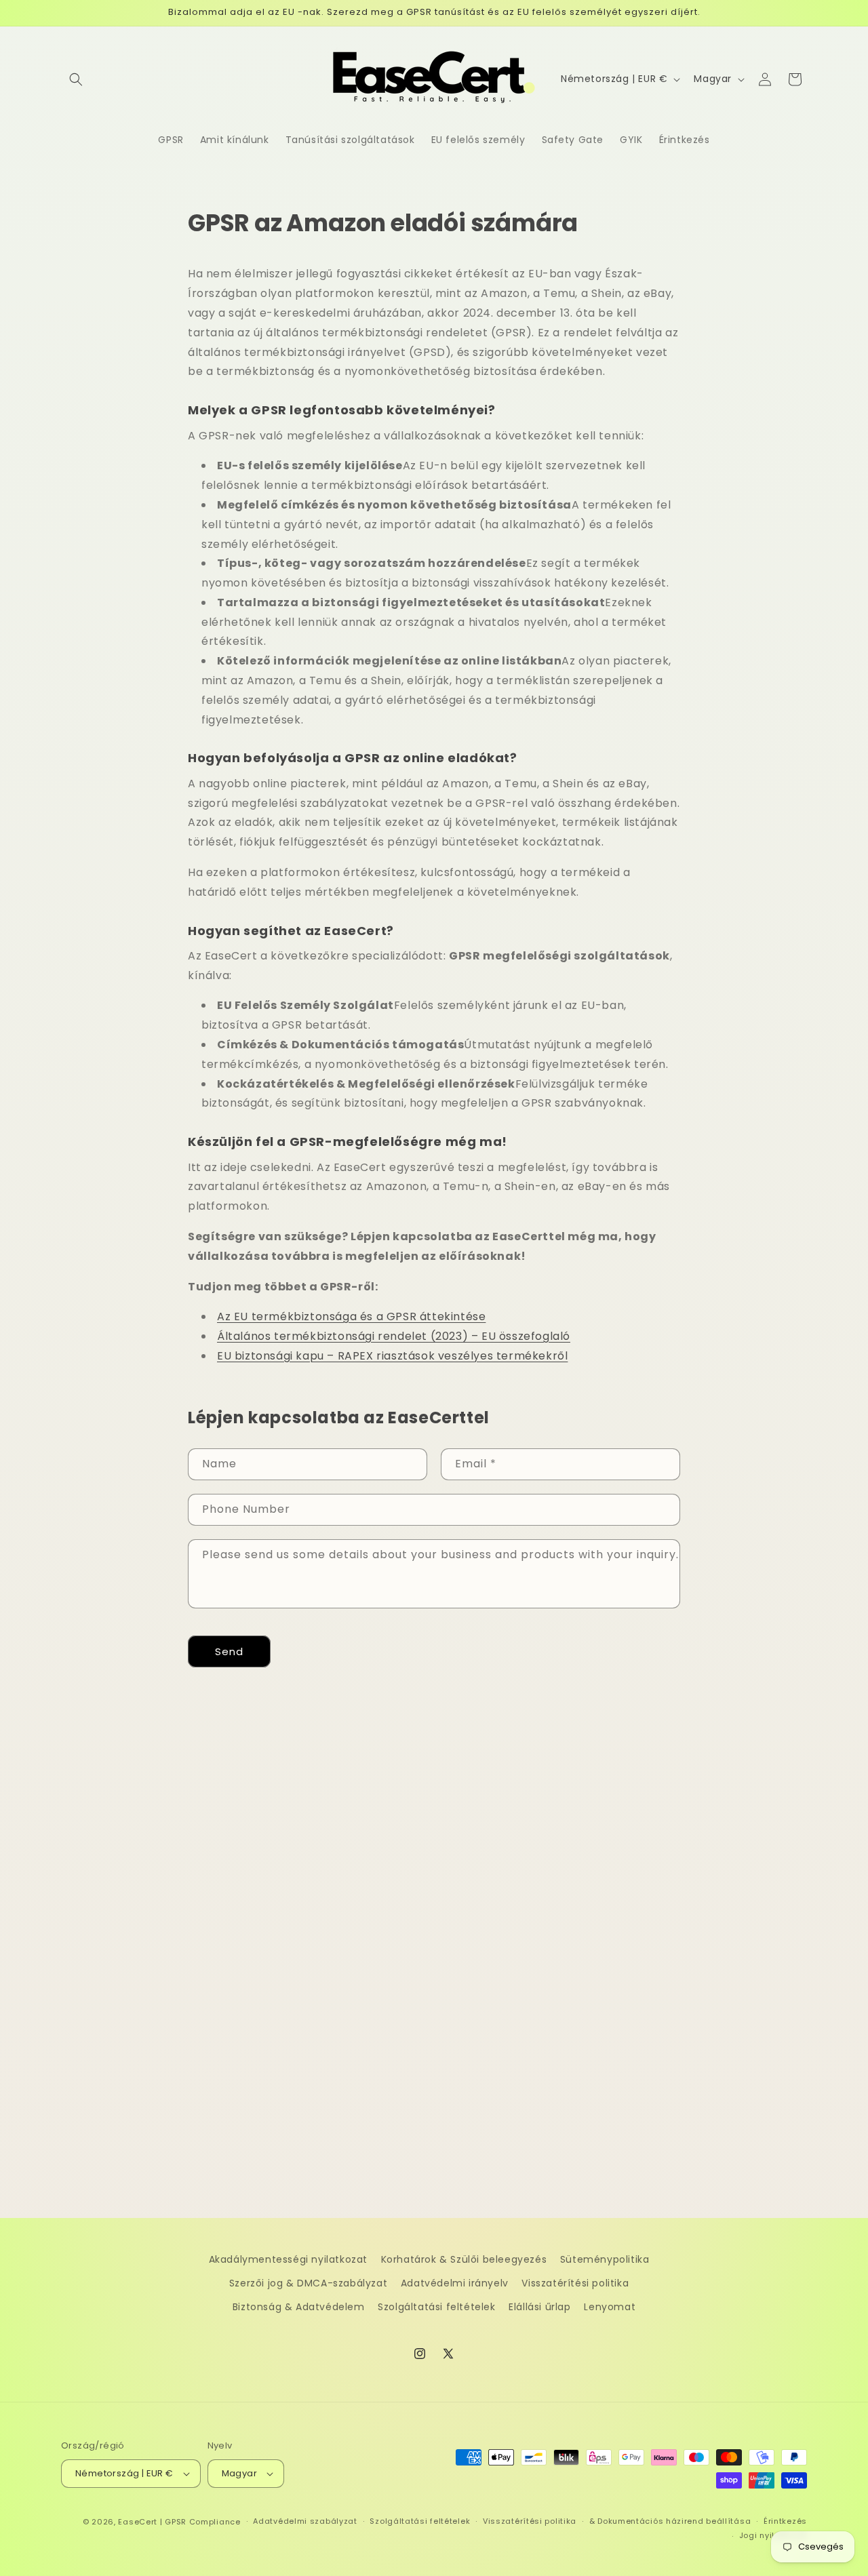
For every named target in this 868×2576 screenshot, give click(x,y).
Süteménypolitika (605, 2259)
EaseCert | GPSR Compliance (179, 2522)
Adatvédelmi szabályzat (305, 2521)
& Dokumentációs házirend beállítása (670, 2521)
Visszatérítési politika (575, 2283)
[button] (76, 79)
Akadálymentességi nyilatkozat (288, 2259)
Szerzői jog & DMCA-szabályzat (308, 2283)
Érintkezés (785, 2521)
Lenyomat (610, 2307)
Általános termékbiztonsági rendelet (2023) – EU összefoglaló (394, 1336)
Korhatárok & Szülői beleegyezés (464, 2259)
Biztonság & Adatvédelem (299, 2307)
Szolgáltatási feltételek (436, 2307)
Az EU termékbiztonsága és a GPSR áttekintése (351, 1316)
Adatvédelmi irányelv (455, 2283)
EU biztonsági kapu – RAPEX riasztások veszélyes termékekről (392, 1356)
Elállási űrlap (539, 2307)
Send (229, 1651)
